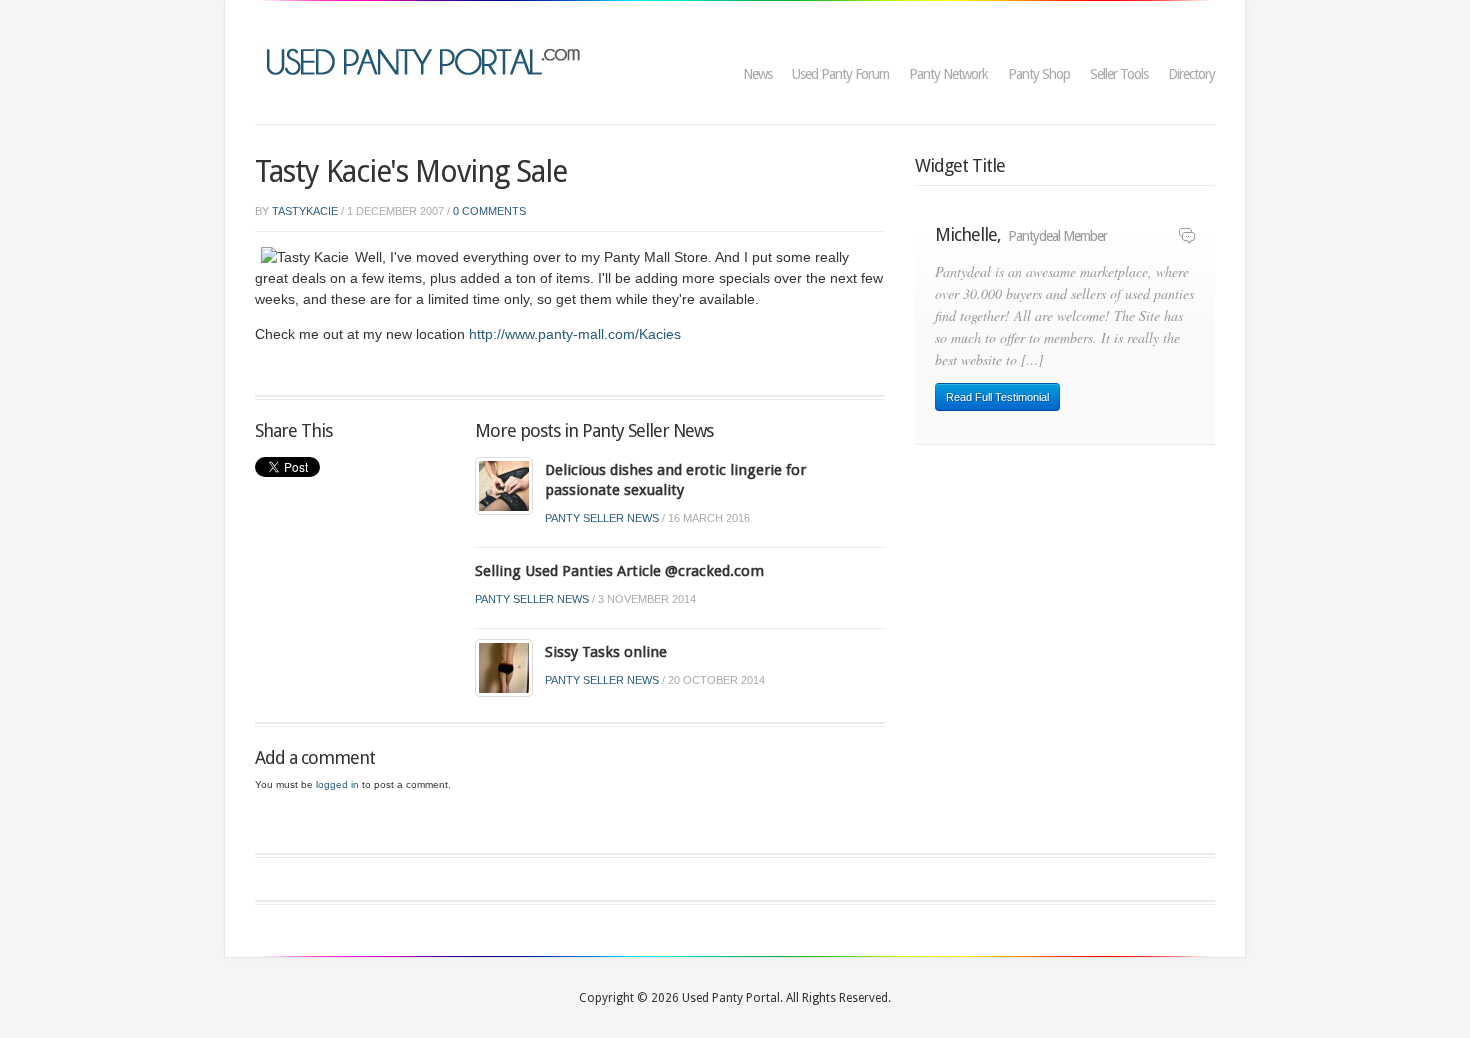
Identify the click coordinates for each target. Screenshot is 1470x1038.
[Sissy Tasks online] (504, 667)
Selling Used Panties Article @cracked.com (619, 571)
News (757, 74)
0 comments (489, 211)
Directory (1191, 74)
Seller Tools (1119, 74)
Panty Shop (1039, 74)
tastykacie (305, 211)
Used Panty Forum (840, 74)
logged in (337, 784)
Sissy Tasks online (606, 652)
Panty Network (948, 74)
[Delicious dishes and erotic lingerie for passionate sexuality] (504, 485)
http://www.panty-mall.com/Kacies (575, 334)
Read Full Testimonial (997, 397)
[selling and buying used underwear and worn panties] (428, 59)
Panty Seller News (602, 518)
